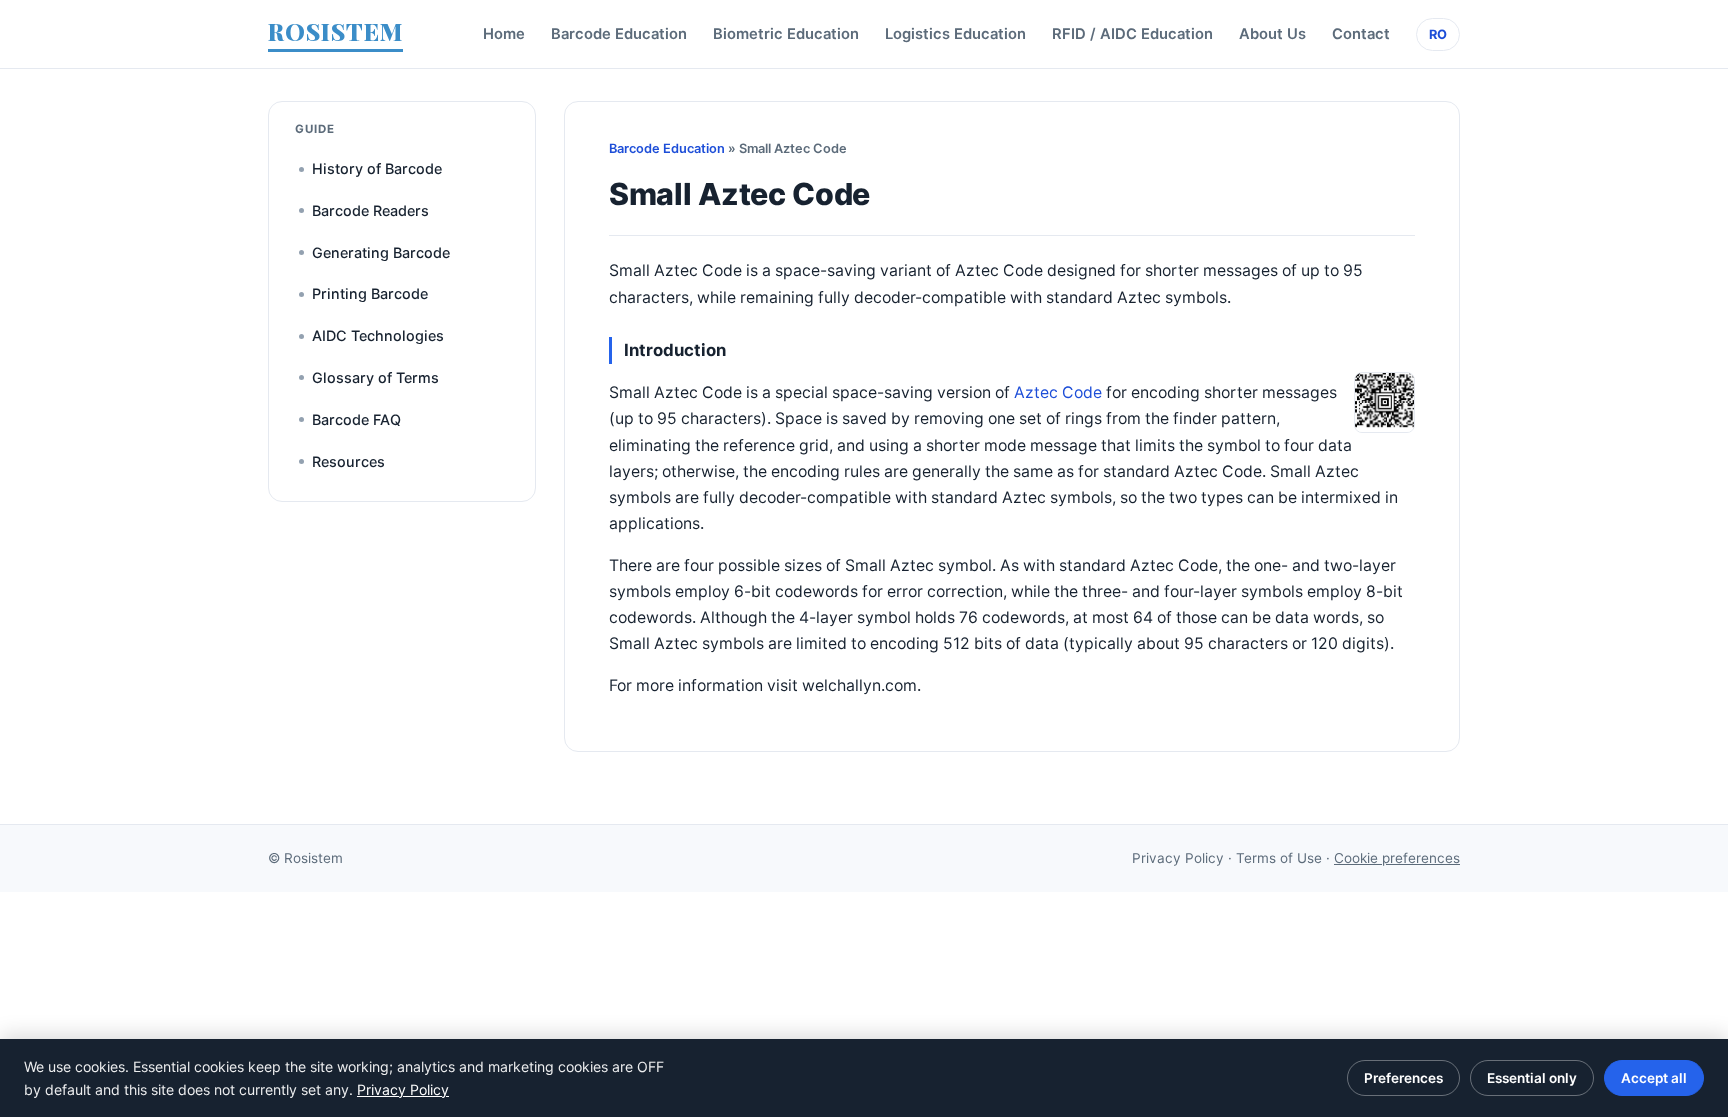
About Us (1272, 34)
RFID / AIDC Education (1132, 34)
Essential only (1532, 1078)
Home (504, 34)
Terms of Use (1279, 858)
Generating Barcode (381, 252)
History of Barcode (377, 168)
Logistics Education (955, 34)
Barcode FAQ (356, 419)
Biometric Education (786, 34)
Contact (1361, 34)
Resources (348, 461)
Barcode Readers (370, 210)
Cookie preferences (1397, 858)
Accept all (1654, 1078)
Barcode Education (619, 34)
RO (1438, 34)
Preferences (1403, 1078)
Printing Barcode (370, 293)
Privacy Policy (1178, 858)
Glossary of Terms (375, 377)
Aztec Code (1058, 392)
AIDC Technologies (378, 335)
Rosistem (313, 858)
